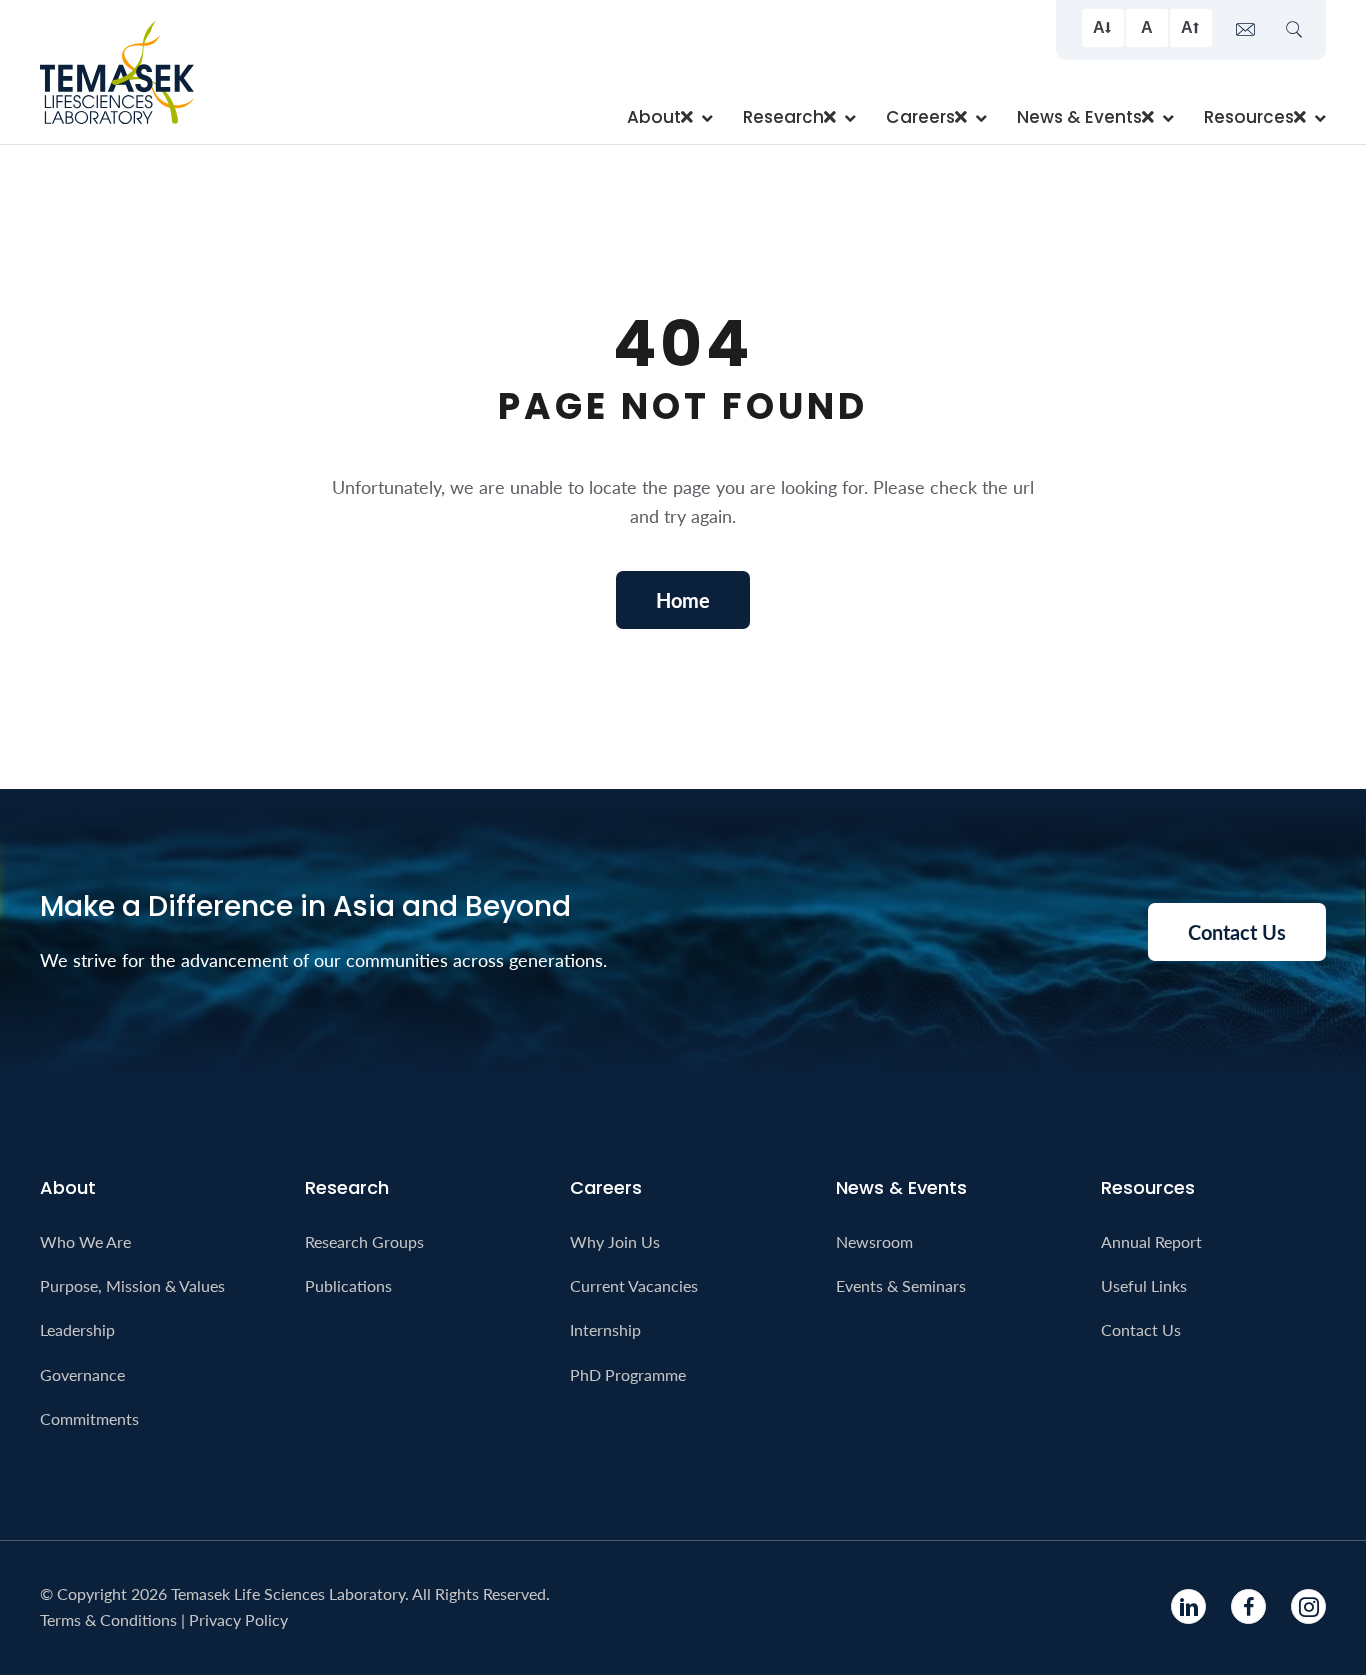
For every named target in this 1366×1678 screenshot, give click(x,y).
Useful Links (1144, 1285)
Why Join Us (615, 1241)
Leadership (77, 1329)
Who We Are (85, 1241)
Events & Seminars (901, 1285)
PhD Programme (628, 1374)
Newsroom (874, 1241)
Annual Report (1151, 1241)
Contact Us (1141, 1329)
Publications (348, 1285)
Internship (605, 1329)
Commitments (89, 1418)
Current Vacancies (634, 1285)
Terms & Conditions (108, 1619)
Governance (82, 1374)
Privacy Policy (238, 1619)
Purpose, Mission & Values (132, 1285)
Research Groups (364, 1241)
